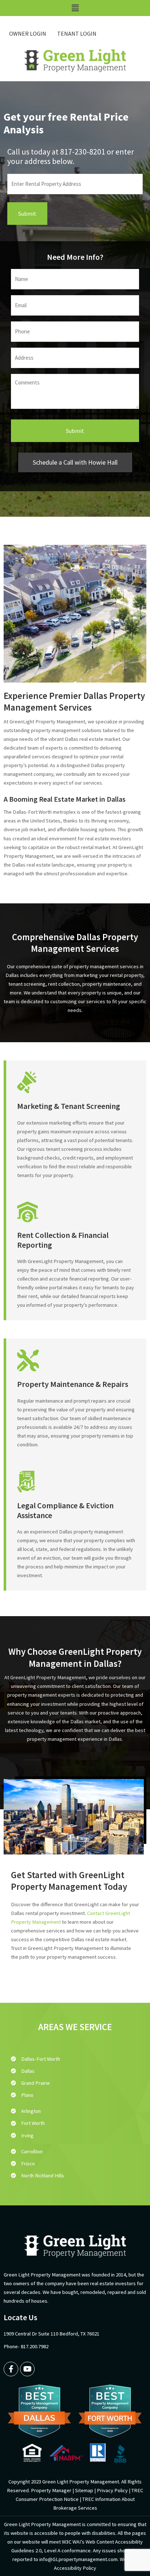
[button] (75, 8)
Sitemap (84, 2490)
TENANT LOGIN (77, 34)
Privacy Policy (112, 2490)
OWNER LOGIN (28, 34)
